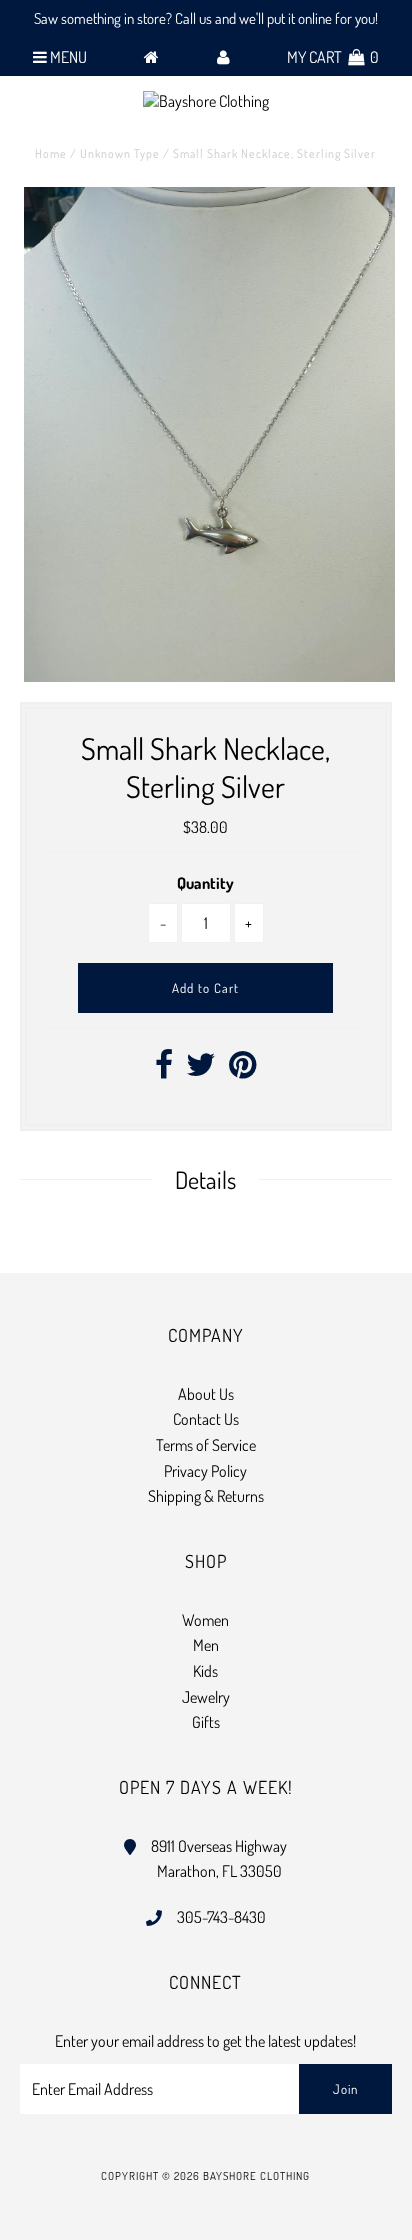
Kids (205, 1671)
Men (206, 1645)
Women (205, 1620)
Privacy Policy (205, 1471)
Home (51, 153)
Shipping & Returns (206, 1496)
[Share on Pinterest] (242, 1070)
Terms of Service (206, 1445)
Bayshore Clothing (256, 2176)
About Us (206, 1394)
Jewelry (206, 1697)
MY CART (333, 57)
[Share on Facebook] (164, 1070)
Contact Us (206, 1419)
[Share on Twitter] (201, 1070)
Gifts (206, 1722)
